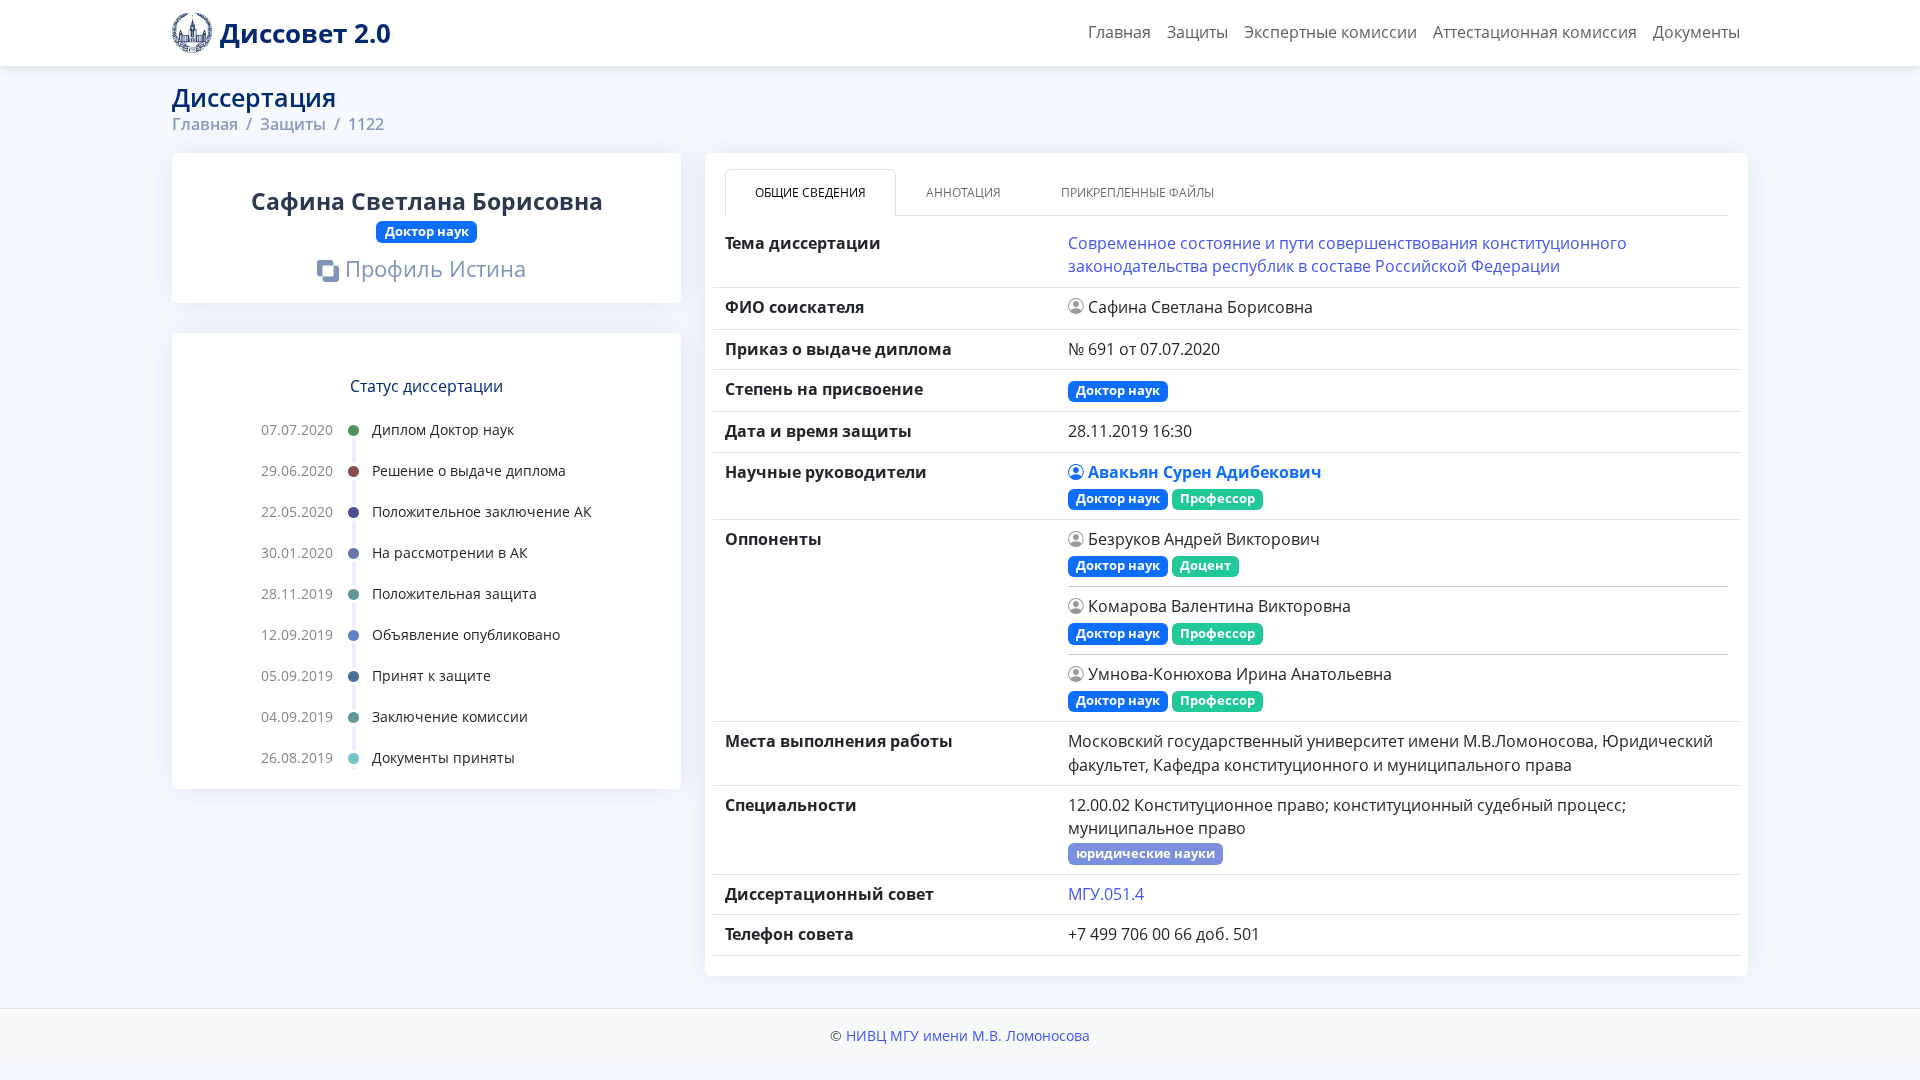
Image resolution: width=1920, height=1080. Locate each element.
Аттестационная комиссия (1535, 32)
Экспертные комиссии (1330, 32)
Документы (1696, 32)
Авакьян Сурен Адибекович (1205, 472)
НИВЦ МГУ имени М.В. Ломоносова (968, 1035)
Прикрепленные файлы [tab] (1137, 192)
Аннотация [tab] (963, 192)
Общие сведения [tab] (810, 192)
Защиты (1197, 32)
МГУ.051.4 (1106, 894)
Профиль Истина (432, 272)
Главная (1119, 32)
